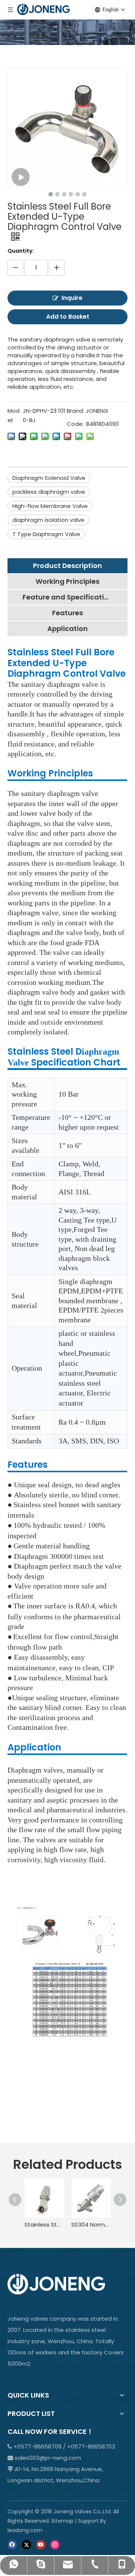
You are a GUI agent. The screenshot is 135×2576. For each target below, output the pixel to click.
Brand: (75, 411)
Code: (75, 424)
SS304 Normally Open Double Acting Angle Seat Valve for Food (91, 2225)
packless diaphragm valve (49, 492)
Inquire (72, 298)
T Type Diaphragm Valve (46, 534)
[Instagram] (55, 2544)
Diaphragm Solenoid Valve (49, 478)
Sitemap (62, 2521)
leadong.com (25, 2530)
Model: (13, 416)
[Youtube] (41, 2544)
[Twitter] (26, 2544)
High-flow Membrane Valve (50, 506)
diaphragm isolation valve (48, 520)
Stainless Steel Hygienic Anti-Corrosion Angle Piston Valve (44, 2225)
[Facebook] (12, 2544)
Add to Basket (68, 317)
